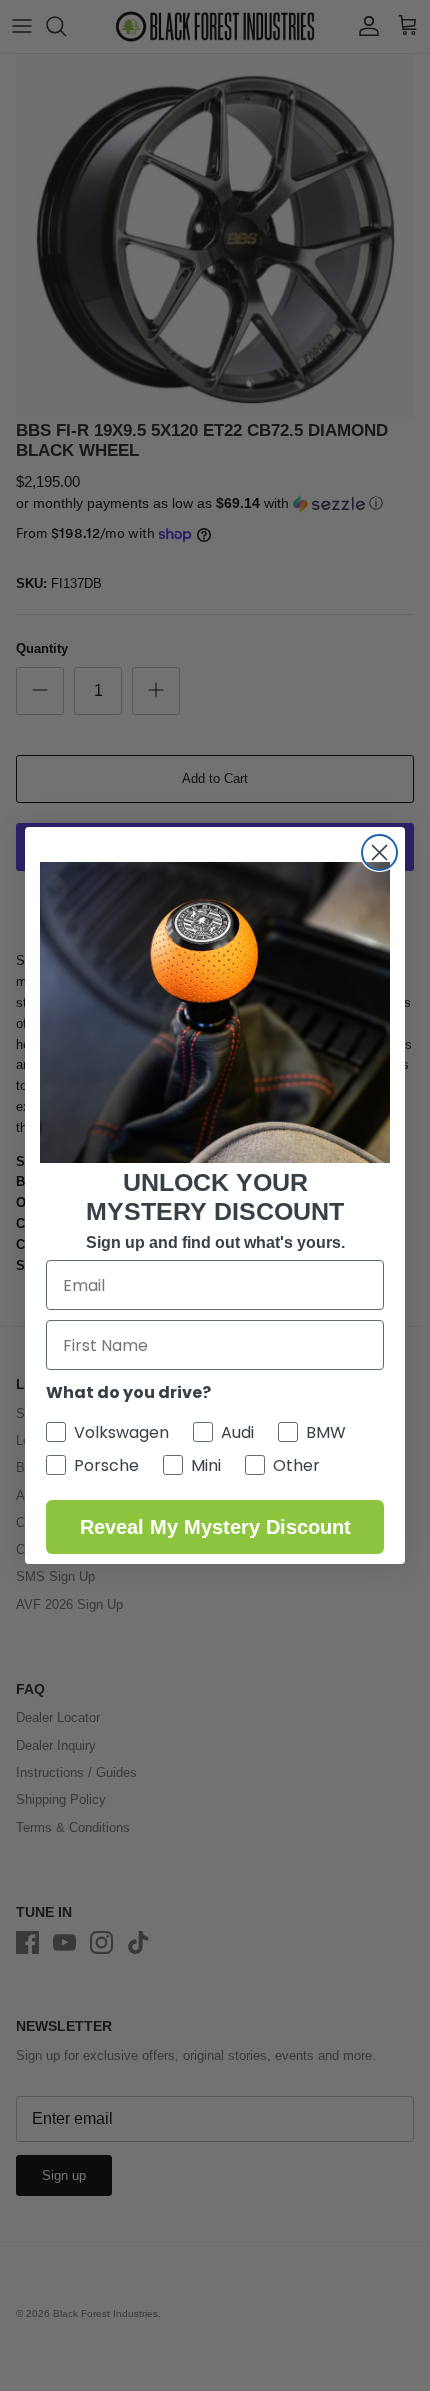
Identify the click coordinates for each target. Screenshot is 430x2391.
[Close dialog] (379, 852)
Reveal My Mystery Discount (215, 1527)
